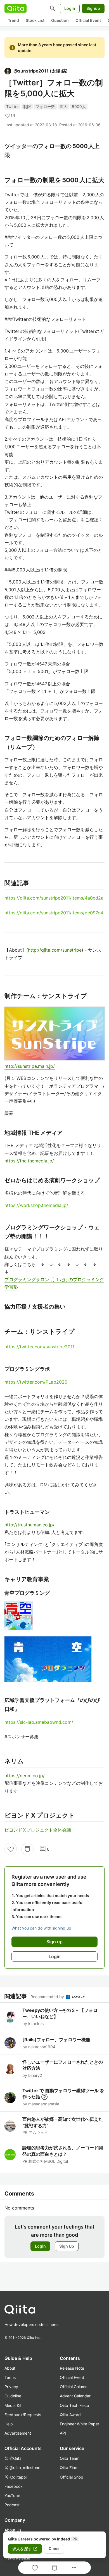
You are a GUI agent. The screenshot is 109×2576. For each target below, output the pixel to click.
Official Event (88, 20)
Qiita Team (70, 2458)
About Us (13, 2530)
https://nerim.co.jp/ (25, 1776)
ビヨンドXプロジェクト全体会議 (38, 1830)
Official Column (74, 2387)
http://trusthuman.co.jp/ (29, 1525)
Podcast (12, 2505)
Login (70, 8)
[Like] (11, 1849)
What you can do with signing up (41, 1928)
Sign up (54, 1942)
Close (54, 2549)
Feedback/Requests (23, 2415)
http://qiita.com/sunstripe (55, 950)
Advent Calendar (75, 2396)
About (10, 2368)
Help (9, 2424)
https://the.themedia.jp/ (29, 1161)
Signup (93, 8)
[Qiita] (16, 8)
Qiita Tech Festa (74, 2405)
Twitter (12, 107)
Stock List (35, 20)
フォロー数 (45, 107)
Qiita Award (70, 2415)
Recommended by (48, 1997)
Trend (13, 20)
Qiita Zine (68, 2468)
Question (60, 20)
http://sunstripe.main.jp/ (30, 1066)
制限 (27, 107)
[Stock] (27, 1849)
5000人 (79, 107)
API (63, 2433)
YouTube (12, 2496)
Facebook (14, 2486)
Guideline (13, 2396)
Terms (10, 2377)
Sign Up (67, 2246)
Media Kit (13, 2405)
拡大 (63, 107)
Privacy (11, 2387)
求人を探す (25, 2549)
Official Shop (72, 2477)
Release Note (72, 2368)
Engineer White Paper (80, 2424)
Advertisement (18, 2433)
